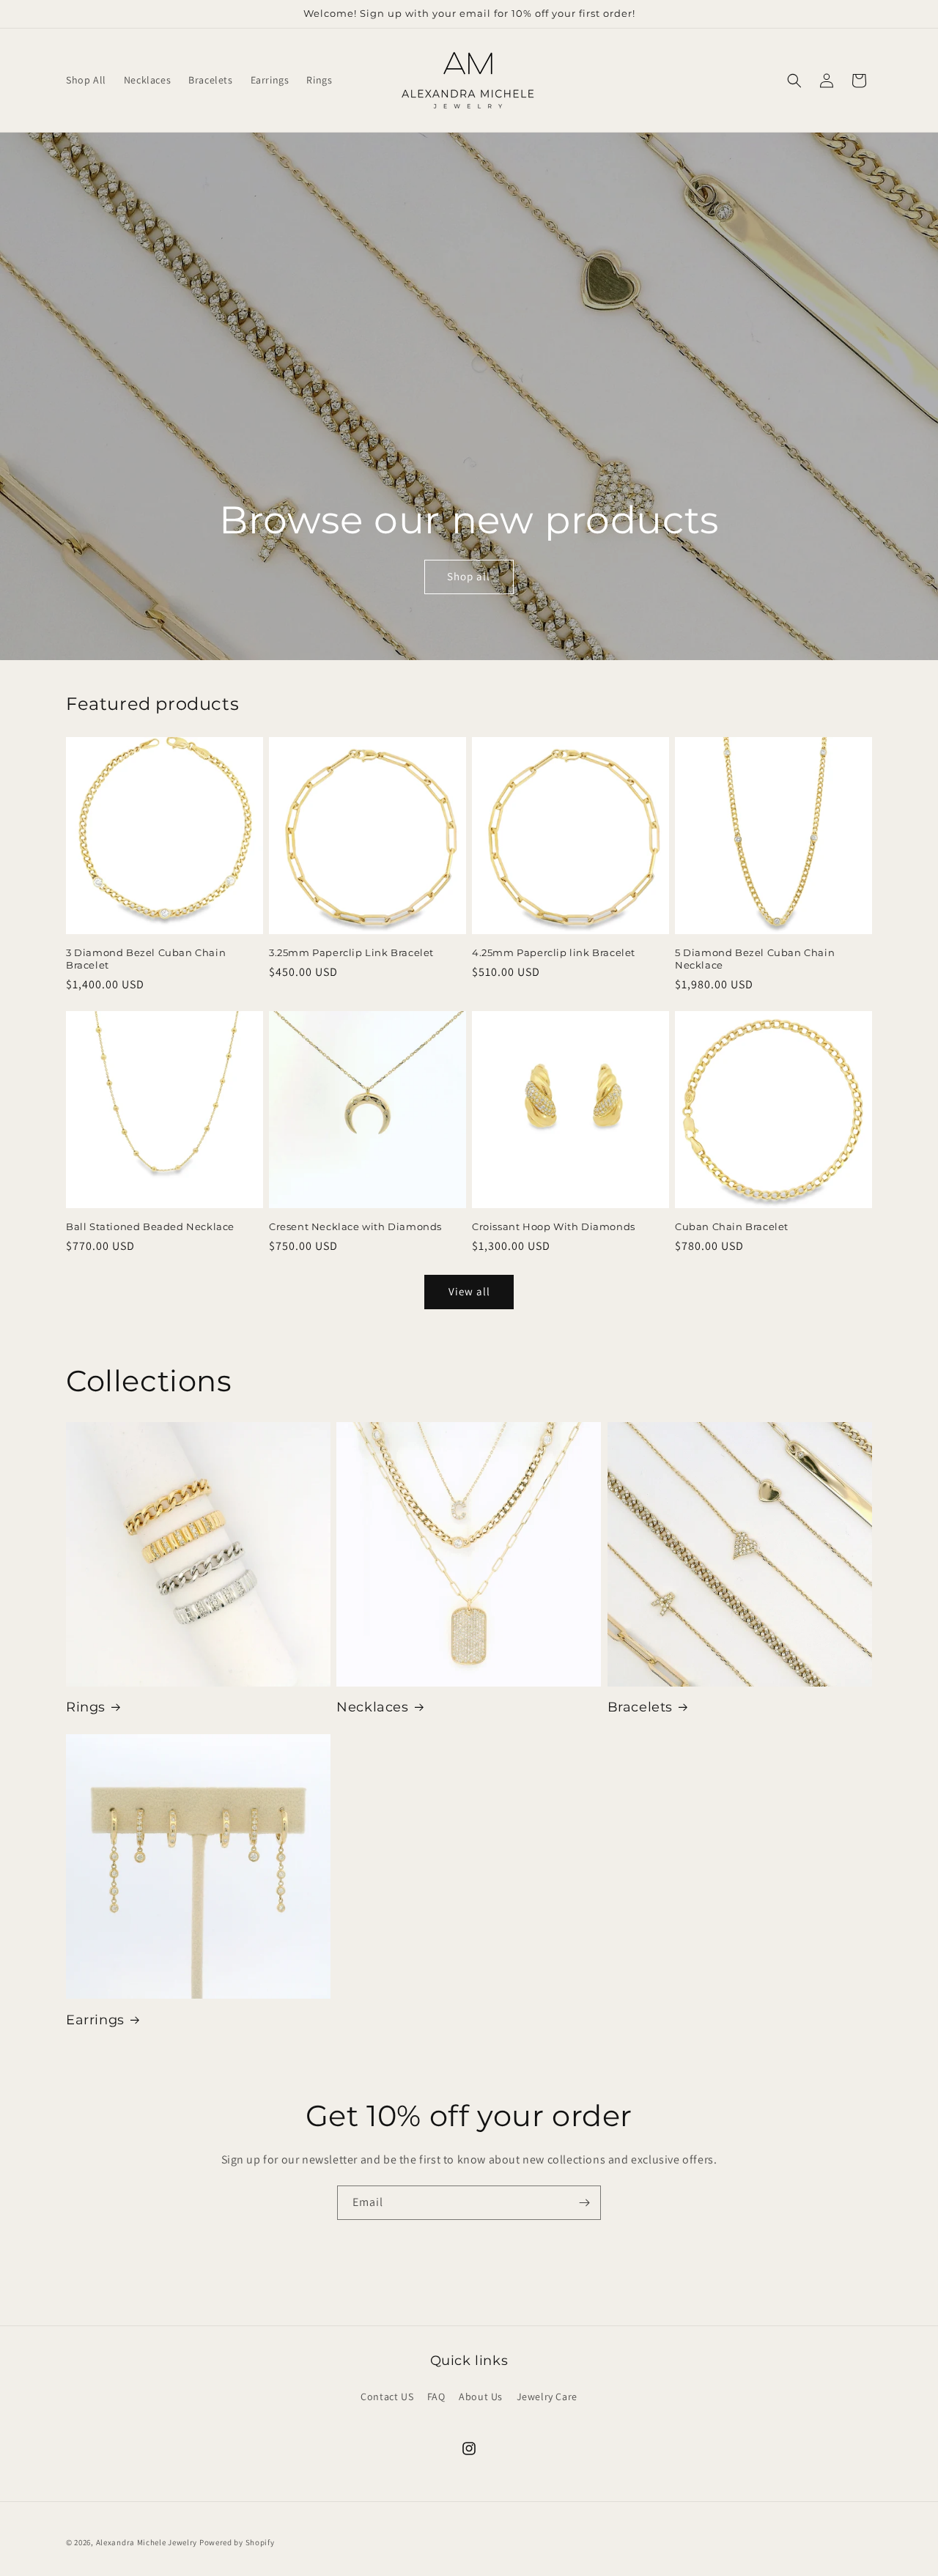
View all (469, 1291)
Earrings (95, 2020)
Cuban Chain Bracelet (732, 1226)
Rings (86, 1707)
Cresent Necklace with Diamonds (355, 1226)
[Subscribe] (584, 2203)
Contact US (387, 2397)
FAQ (436, 2397)
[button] (794, 81)
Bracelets (640, 1707)
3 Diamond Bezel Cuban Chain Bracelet (146, 959)
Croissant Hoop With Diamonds (554, 1226)
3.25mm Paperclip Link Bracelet (351, 952)
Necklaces (372, 1707)
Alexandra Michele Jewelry (147, 2542)
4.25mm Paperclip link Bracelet (554, 952)
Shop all (469, 577)
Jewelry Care (547, 2397)
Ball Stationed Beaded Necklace (150, 1226)
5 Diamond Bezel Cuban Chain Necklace (755, 959)
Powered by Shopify (237, 2542)
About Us (481, 2397)
